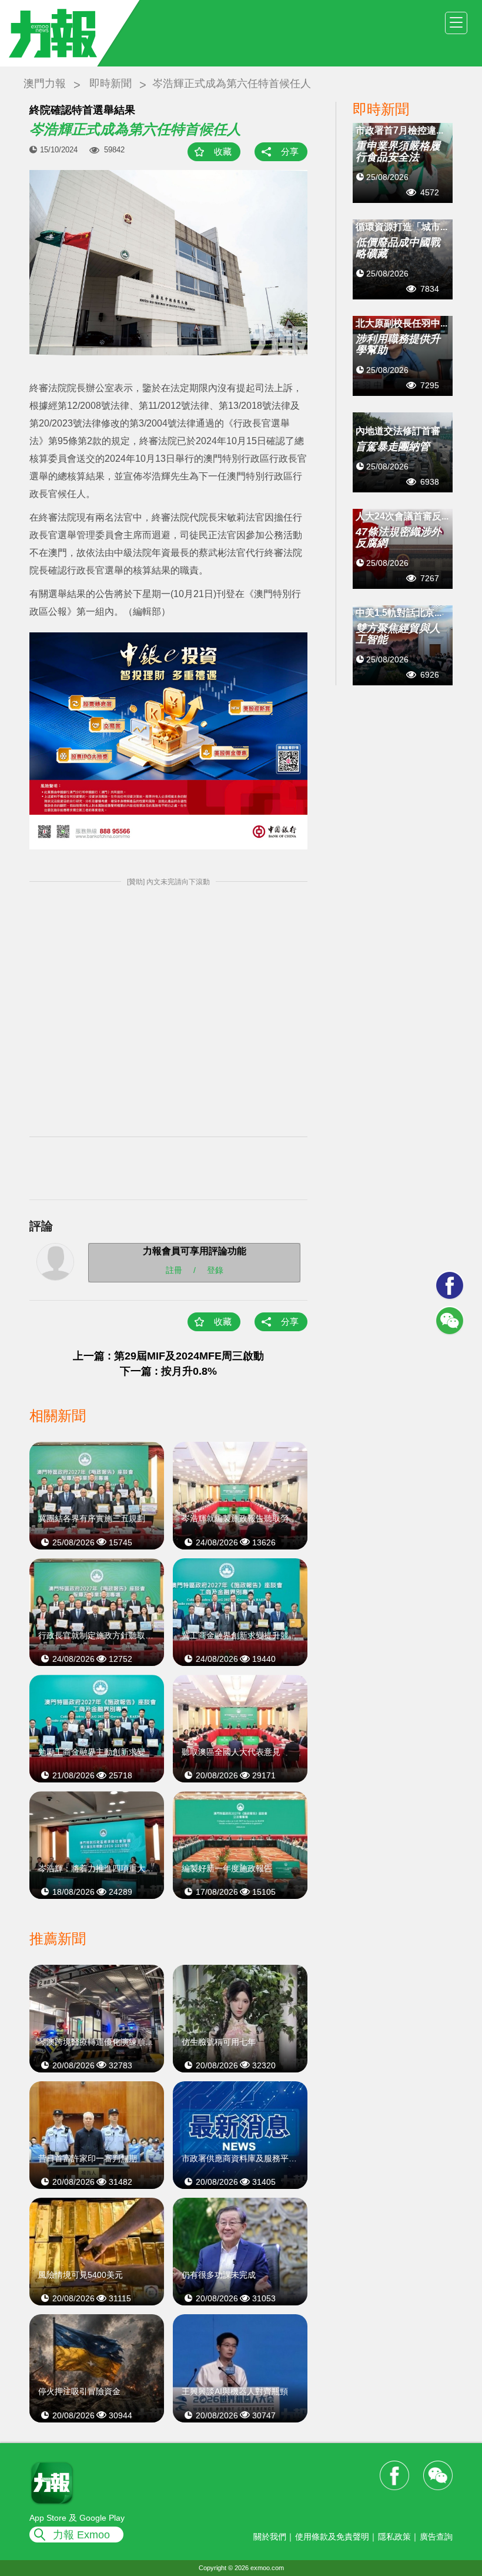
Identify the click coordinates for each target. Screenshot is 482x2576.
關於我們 (270, 2537)
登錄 (215, 1269)
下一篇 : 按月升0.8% (168, 1371)
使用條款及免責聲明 (332, 2537)
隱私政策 (394, 2537)
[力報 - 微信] (450, 1321)
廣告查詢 (436, 2537)
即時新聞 (111, 84)
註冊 (174, 1269)
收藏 (223, 151)
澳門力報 (45, 84)
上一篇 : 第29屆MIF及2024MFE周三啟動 (168, 1356)
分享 (290, 151)
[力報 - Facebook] (450, 1285)
